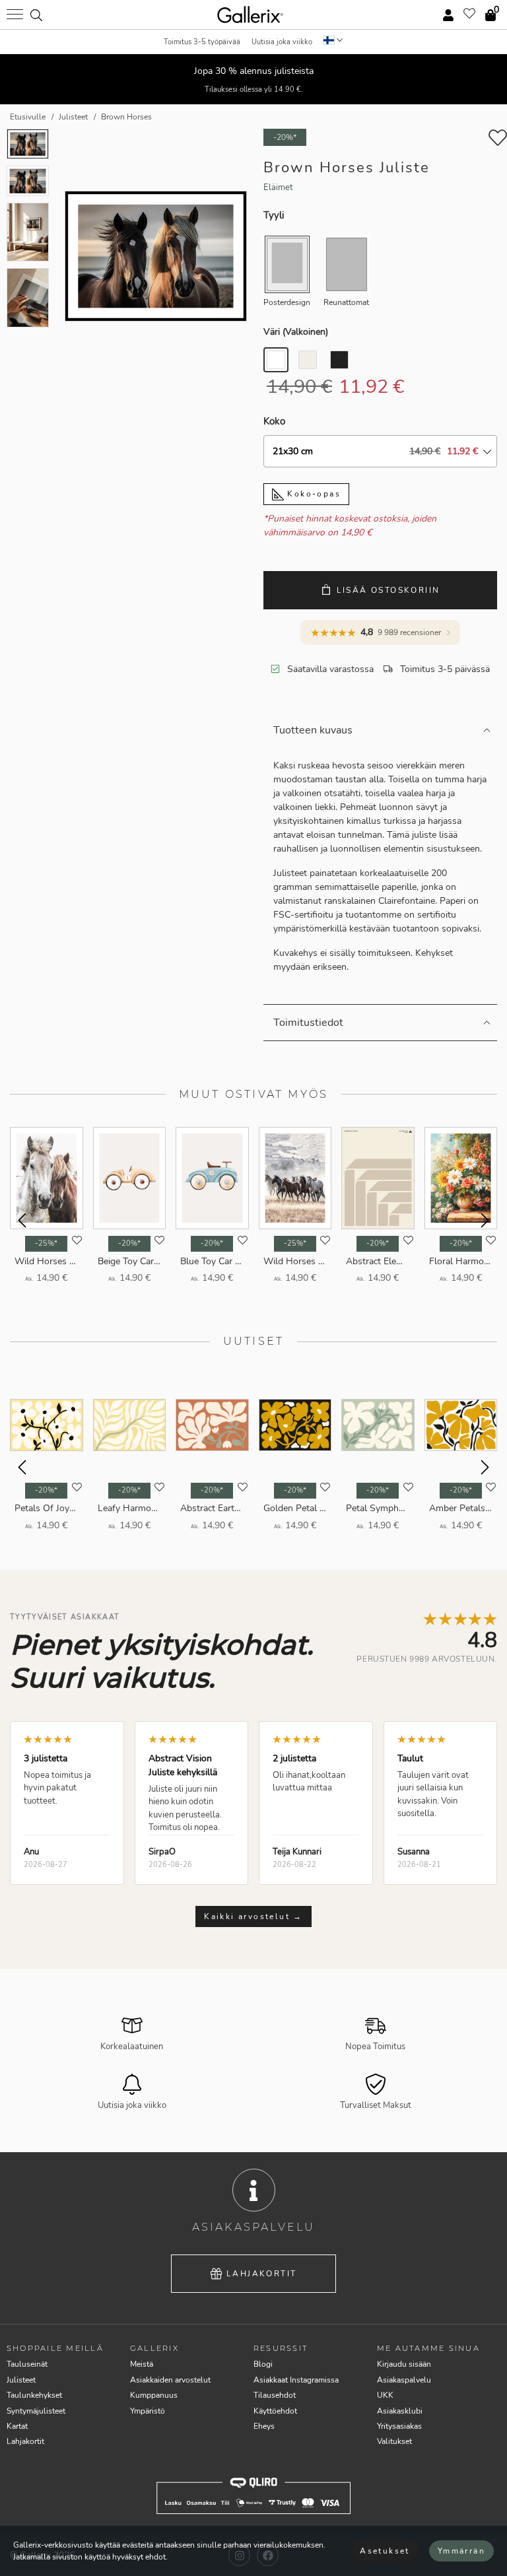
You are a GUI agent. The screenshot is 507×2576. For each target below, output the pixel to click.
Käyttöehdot (275, 2411)
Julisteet (21, 2380)
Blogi (263, 2364)
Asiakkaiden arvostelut (170, 2380)
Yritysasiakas (399, 2426)
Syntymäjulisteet (36, 2411)
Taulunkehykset (34, 2395)
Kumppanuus (154, 2395)
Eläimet (278, 187)
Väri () (296, 332)
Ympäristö (148, 2411)
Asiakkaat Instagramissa (296, 2380)
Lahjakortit (261, 2274)
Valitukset (394, 2441)
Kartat (17, 2426)
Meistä (142, 2364)
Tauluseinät (27, 2364)
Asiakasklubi (400, 2411)
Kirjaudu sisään (404, 2364)
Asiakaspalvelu (404, 2380)
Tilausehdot (275, 2395)
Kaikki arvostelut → (253, 1916)
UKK (385, 2395)
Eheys (264, 2426)
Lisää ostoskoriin (389, 590)
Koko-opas (312, 494)
